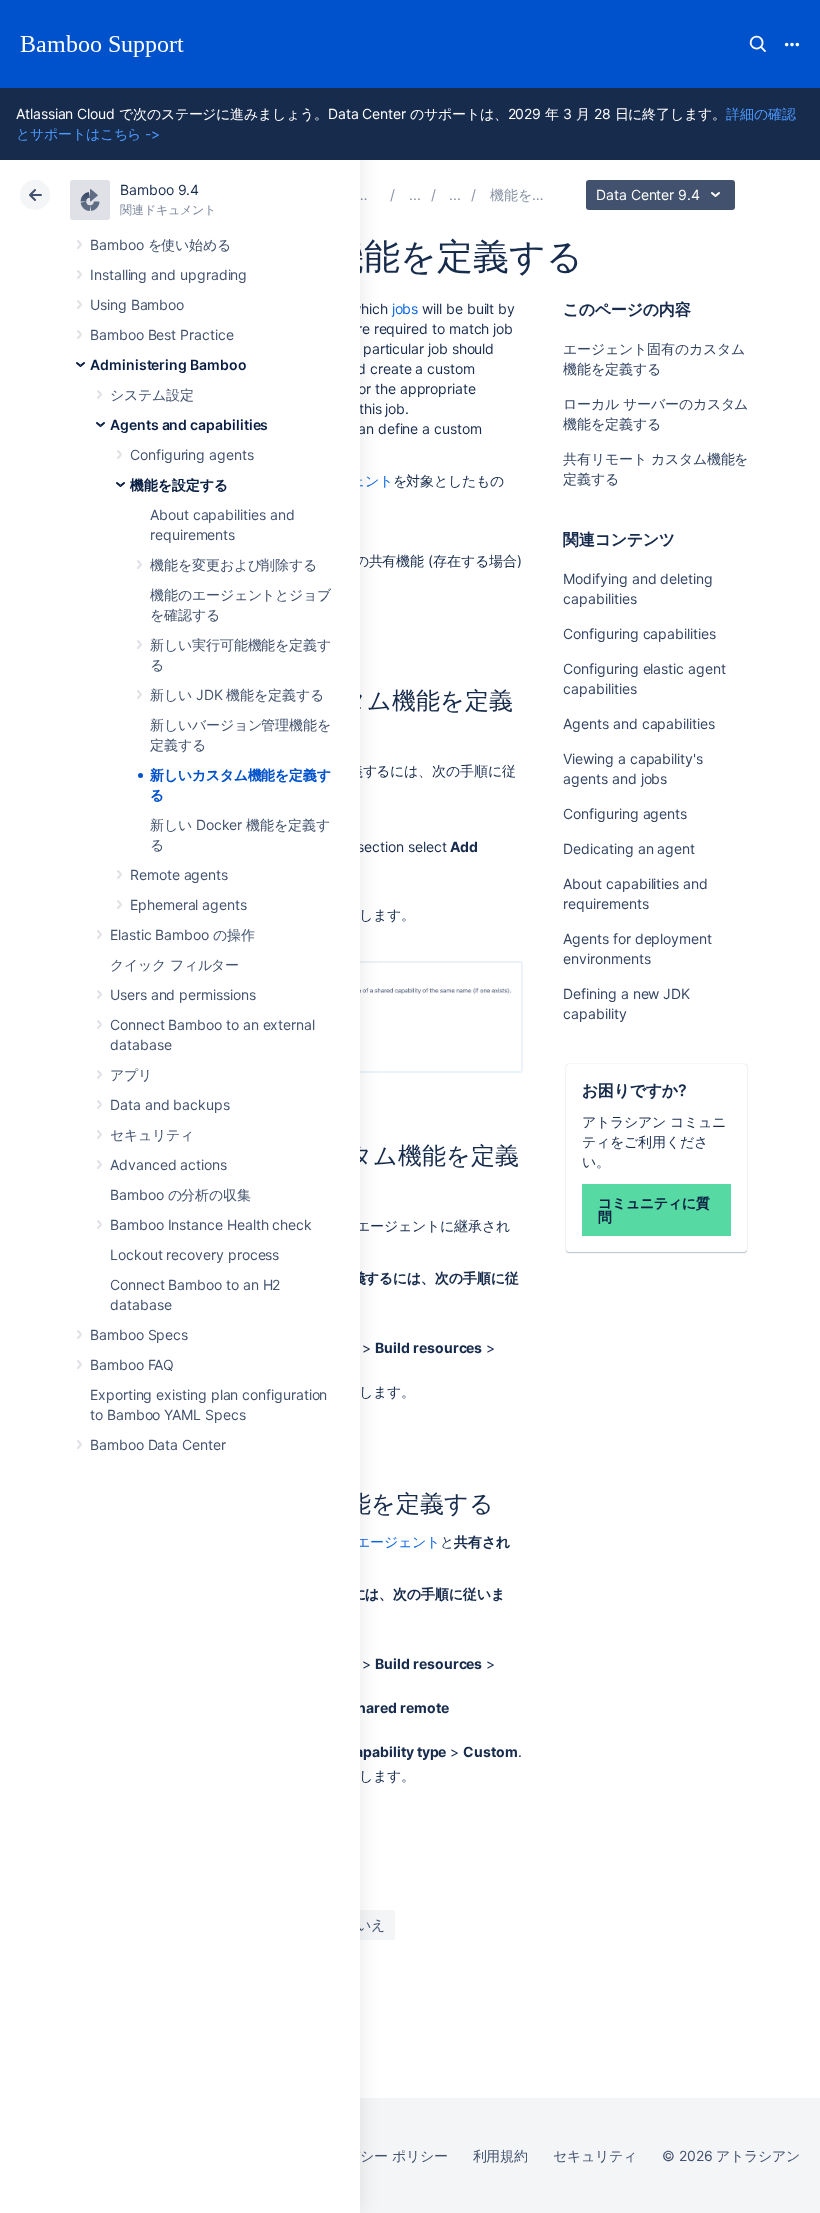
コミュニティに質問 (653, 1209)
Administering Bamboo (168, 364)
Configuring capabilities (639, 633)
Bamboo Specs (139, 1334)
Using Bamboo (137, 304)
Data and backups (170, 1104)
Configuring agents (192, 454)
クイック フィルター (174, 964)
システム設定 (152, 394)
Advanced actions (168, 1164)
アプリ (131, 1074)
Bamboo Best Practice (162, 334)
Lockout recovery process (194, 1254)
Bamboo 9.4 (159, 189)
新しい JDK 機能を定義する (237, 694)
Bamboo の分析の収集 (180, 1194)
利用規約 (501, 2155)
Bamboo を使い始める (160, 244)
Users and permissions (183, 994)
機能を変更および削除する (233, 564)
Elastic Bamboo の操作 (182, 934)
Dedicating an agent (629, 848)
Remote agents (179, 874)
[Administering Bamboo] (415, 194)
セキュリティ (152, 1134)
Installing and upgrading (168, 274)
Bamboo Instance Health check (211, 1224)
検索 (758, 44)
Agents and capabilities (189, 424)
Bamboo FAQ (132, 1364)
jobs (405, 308)
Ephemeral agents (188, 904)
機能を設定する (179, 484)
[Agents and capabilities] (455, 194)
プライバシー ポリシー (375, 2155)
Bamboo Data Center (158, 1444)
